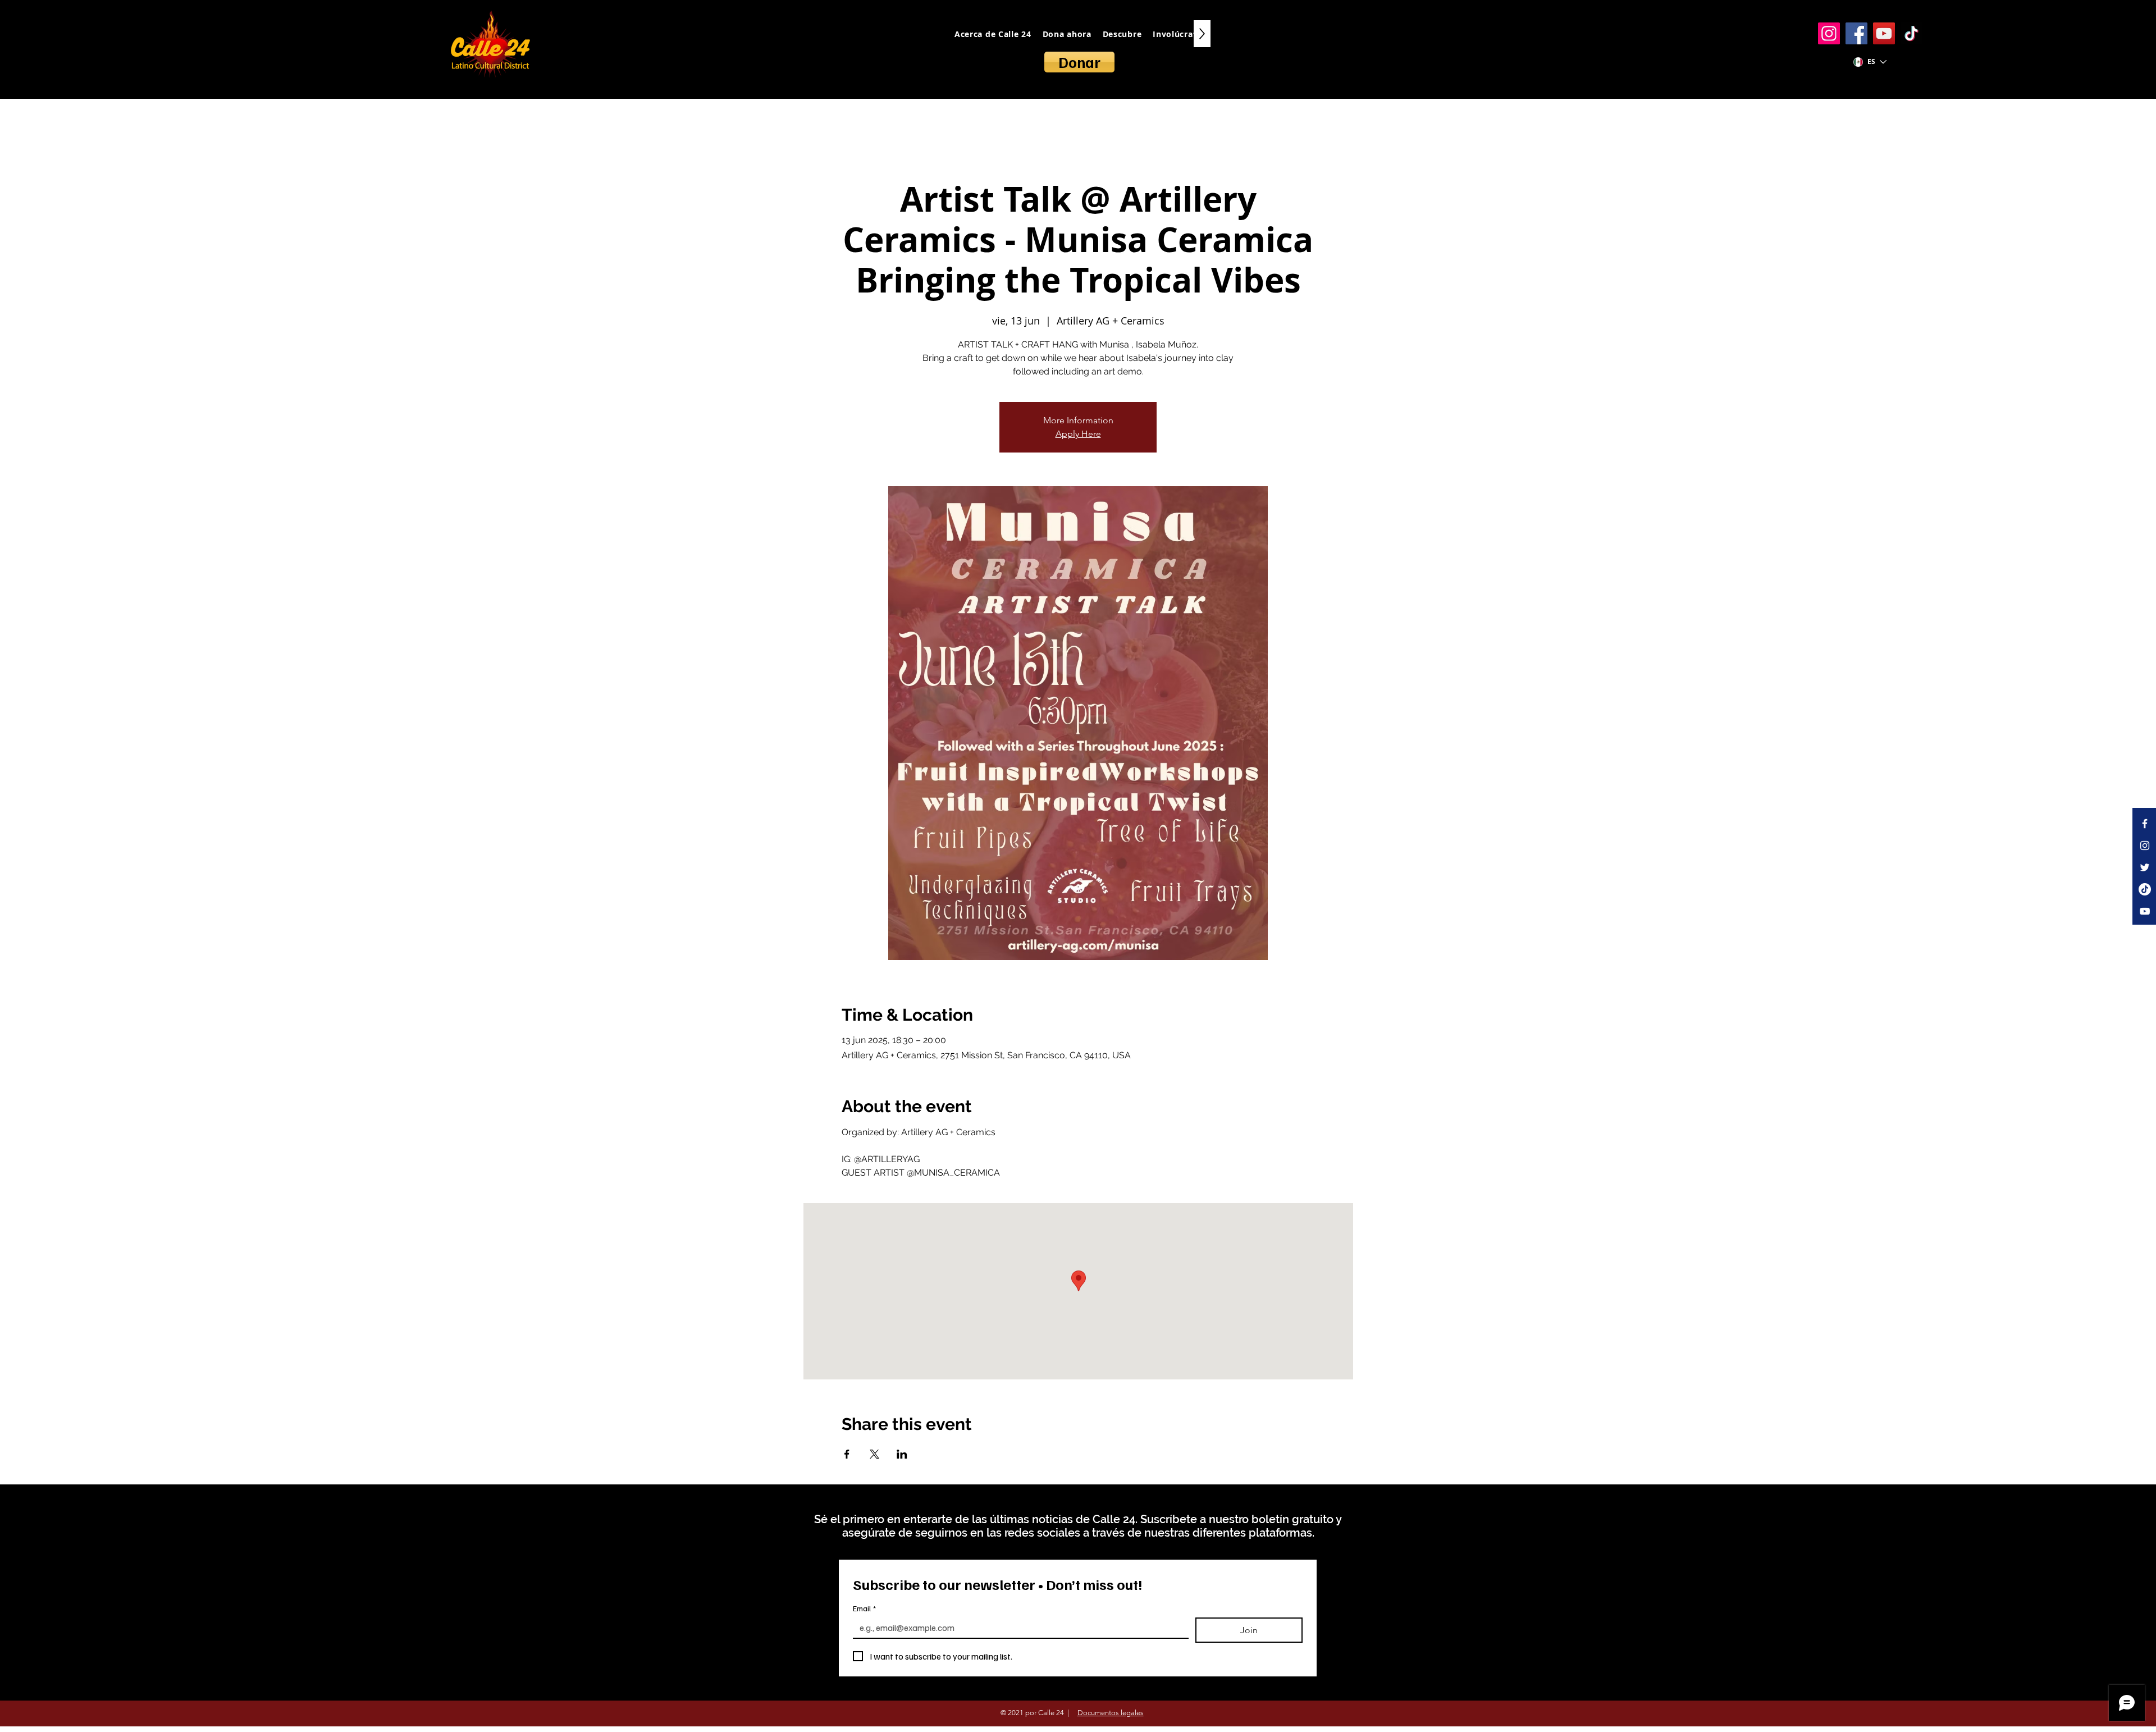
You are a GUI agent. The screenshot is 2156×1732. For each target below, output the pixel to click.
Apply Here (1078, 434)
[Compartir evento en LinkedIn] (902, 1454)
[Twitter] (2145, 867)
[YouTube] (1884, 33)
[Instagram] (1829, 33)
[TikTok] (1911, 33)
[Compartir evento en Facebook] (847, 1454)
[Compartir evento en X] (874, 1454)
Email (864, 1608)
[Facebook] (1856, 33)
